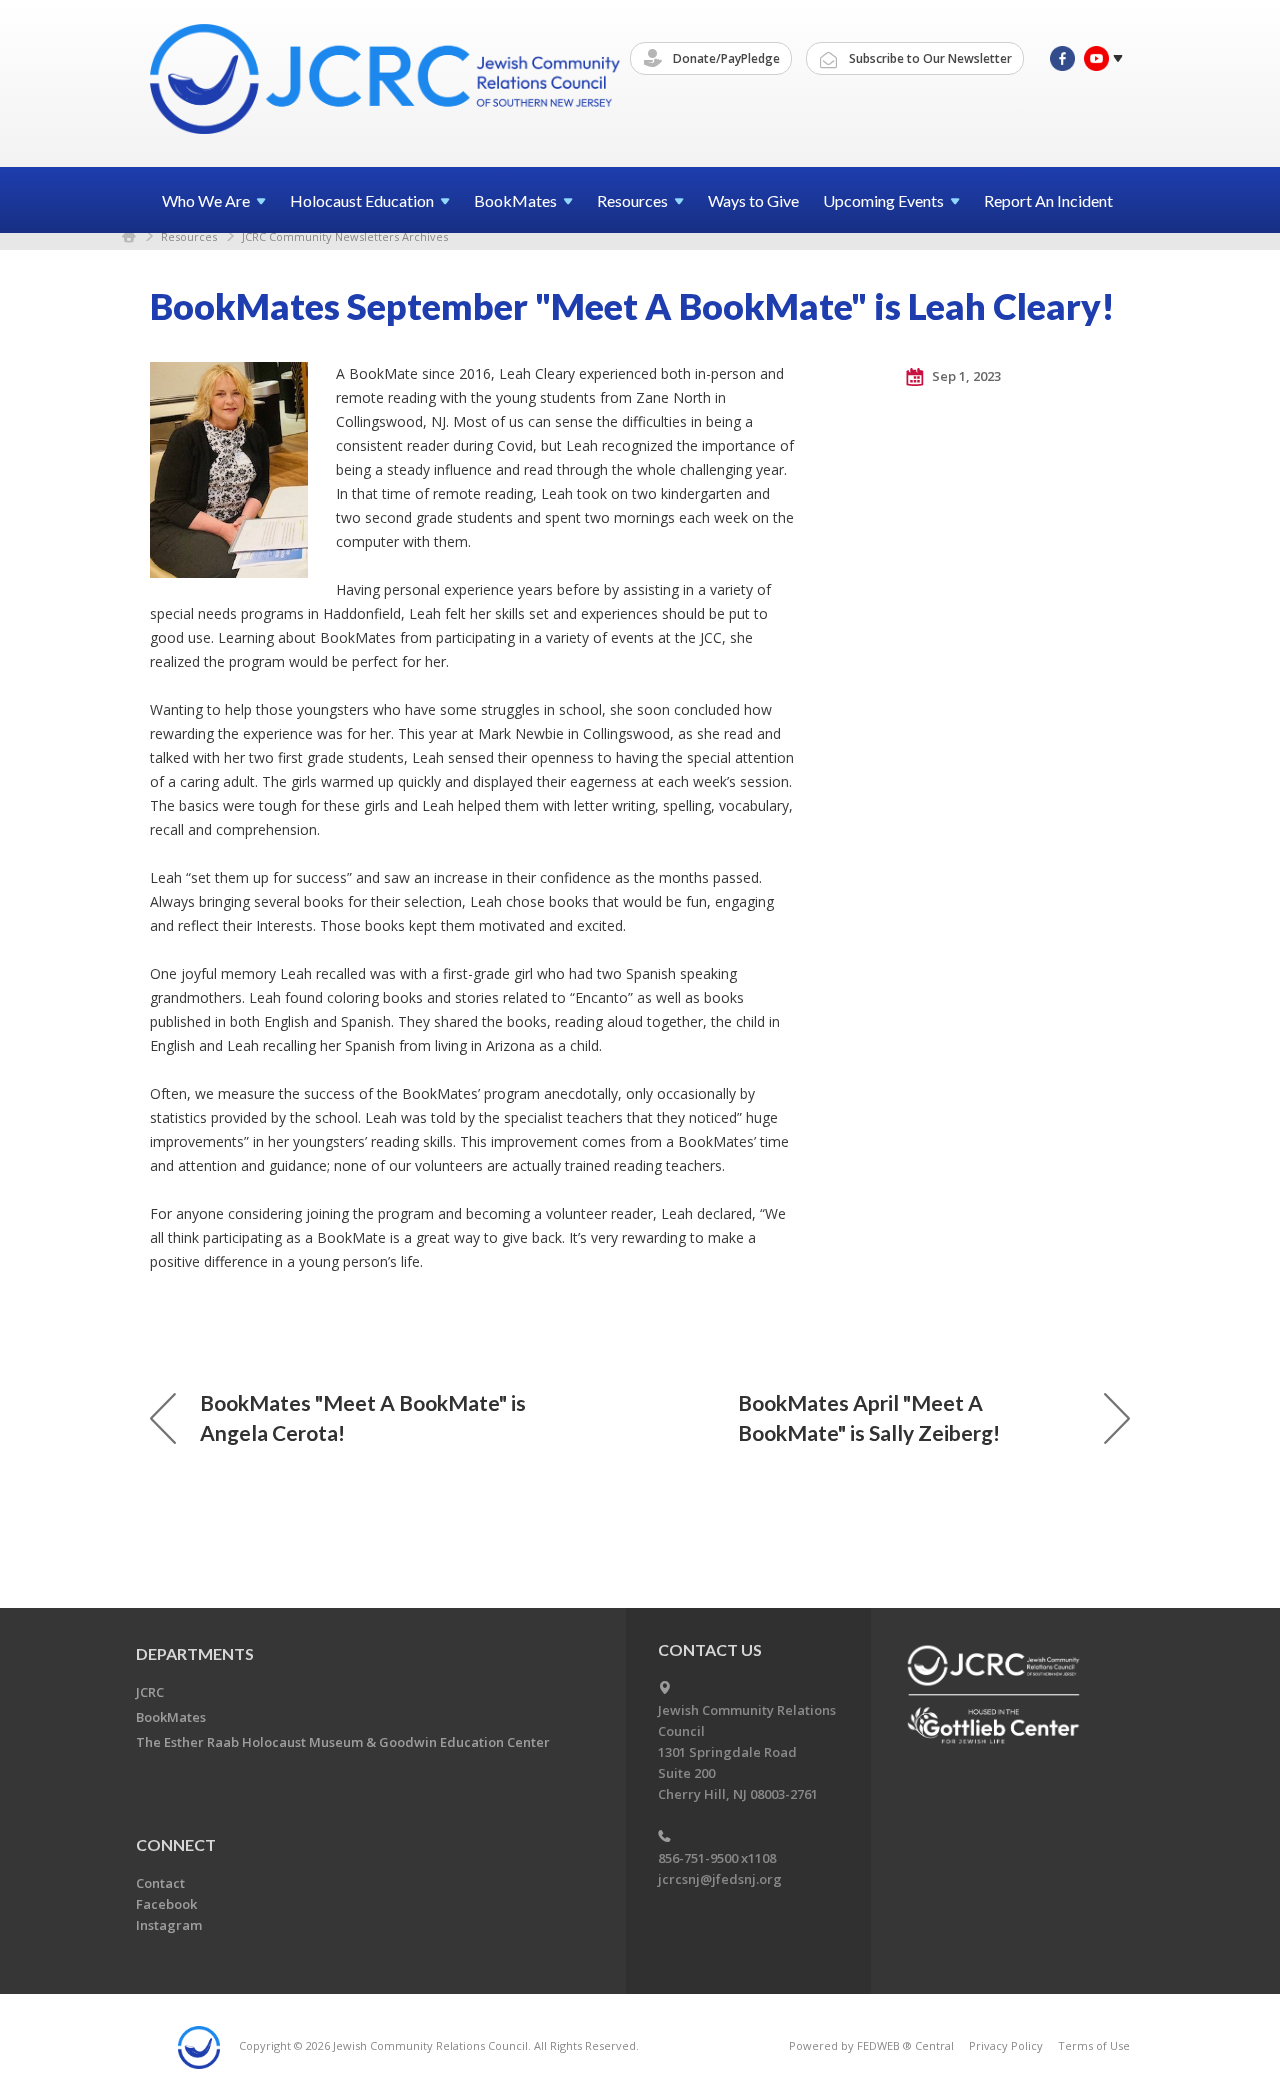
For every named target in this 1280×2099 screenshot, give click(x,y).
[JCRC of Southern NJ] (387, 82)
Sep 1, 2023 (965, 376)
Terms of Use (1094, 2045)
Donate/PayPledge (725, 58)
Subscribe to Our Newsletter (929, 58)
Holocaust (362, 200)
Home (129, 236)
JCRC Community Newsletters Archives (345, 236)
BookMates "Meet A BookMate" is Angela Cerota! (363, 1417)
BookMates (171, 1717)
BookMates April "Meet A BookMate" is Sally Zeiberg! (869, 1417)
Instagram (169, 1925)
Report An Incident (1048, 200)
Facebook (166, 1904)
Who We (206, 200)
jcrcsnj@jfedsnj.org (720, 1879)
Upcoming (883, 200)
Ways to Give (753, 200)
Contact (160, 1883)
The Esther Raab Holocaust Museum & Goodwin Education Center (343, 1742)
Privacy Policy (1006, 2045)
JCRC (150, 1692)
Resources (189, 236)
